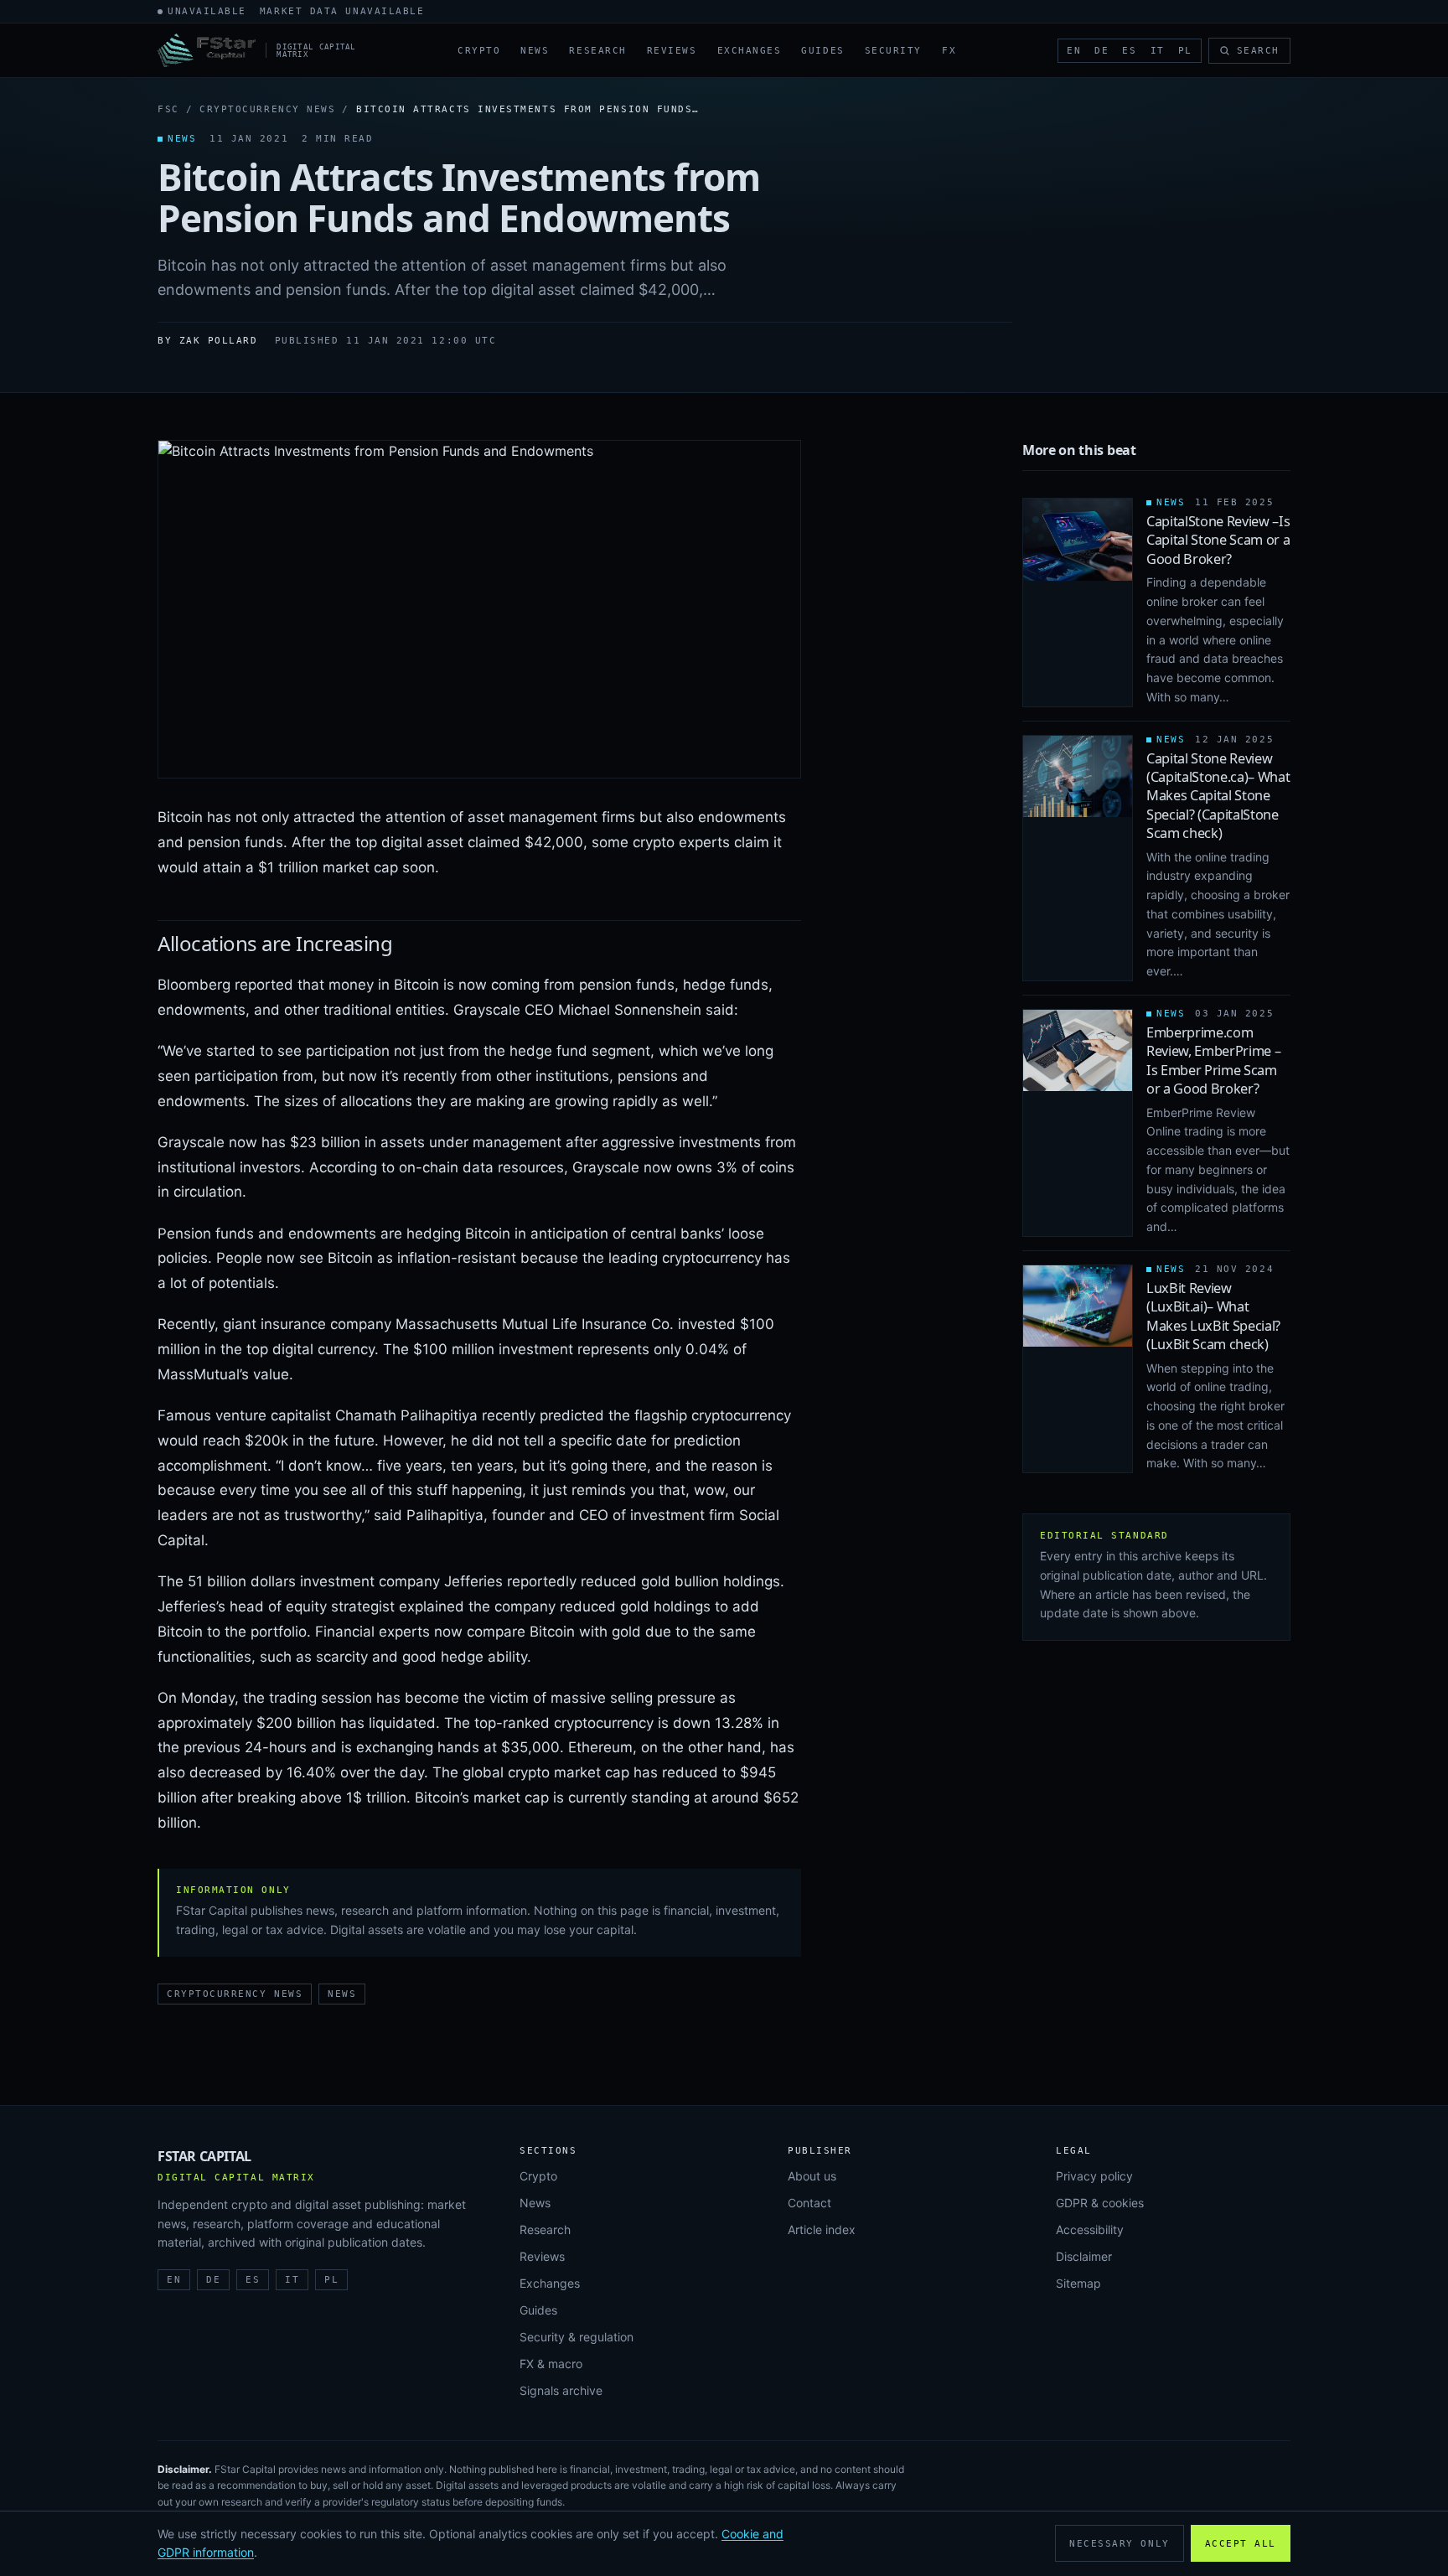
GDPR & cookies (1100, 2203)
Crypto (479, 51)
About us (812, 2176)
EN (1074, 51)
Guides (822, 51)
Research (597, 51)
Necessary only (1120, 2544)
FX (949, 51)
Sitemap (1078, 2283)
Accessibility (1090, 2229)
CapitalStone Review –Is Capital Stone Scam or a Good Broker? (1218, 540)
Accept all (1241, 2544)
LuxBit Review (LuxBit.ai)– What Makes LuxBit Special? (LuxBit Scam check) (1213, 1316)
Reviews (672, 51)
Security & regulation (577, 2337)
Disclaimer (1084, 2256)
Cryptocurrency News (267, 109)
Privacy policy (1094, 2176)
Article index (822, 2229)
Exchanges (750, 51)
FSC (168, 109)
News (535, 51)
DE (1102, 51)
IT (1158, 51)
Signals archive (561, 2390)
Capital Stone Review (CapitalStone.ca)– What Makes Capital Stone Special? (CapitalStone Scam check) (1218, 796)
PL (1185, 51)
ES (1129, 51)
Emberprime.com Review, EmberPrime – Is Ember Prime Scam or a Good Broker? (1213, 1060)
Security (893, 51)
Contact (809, 2203)
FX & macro (551, 2364)
